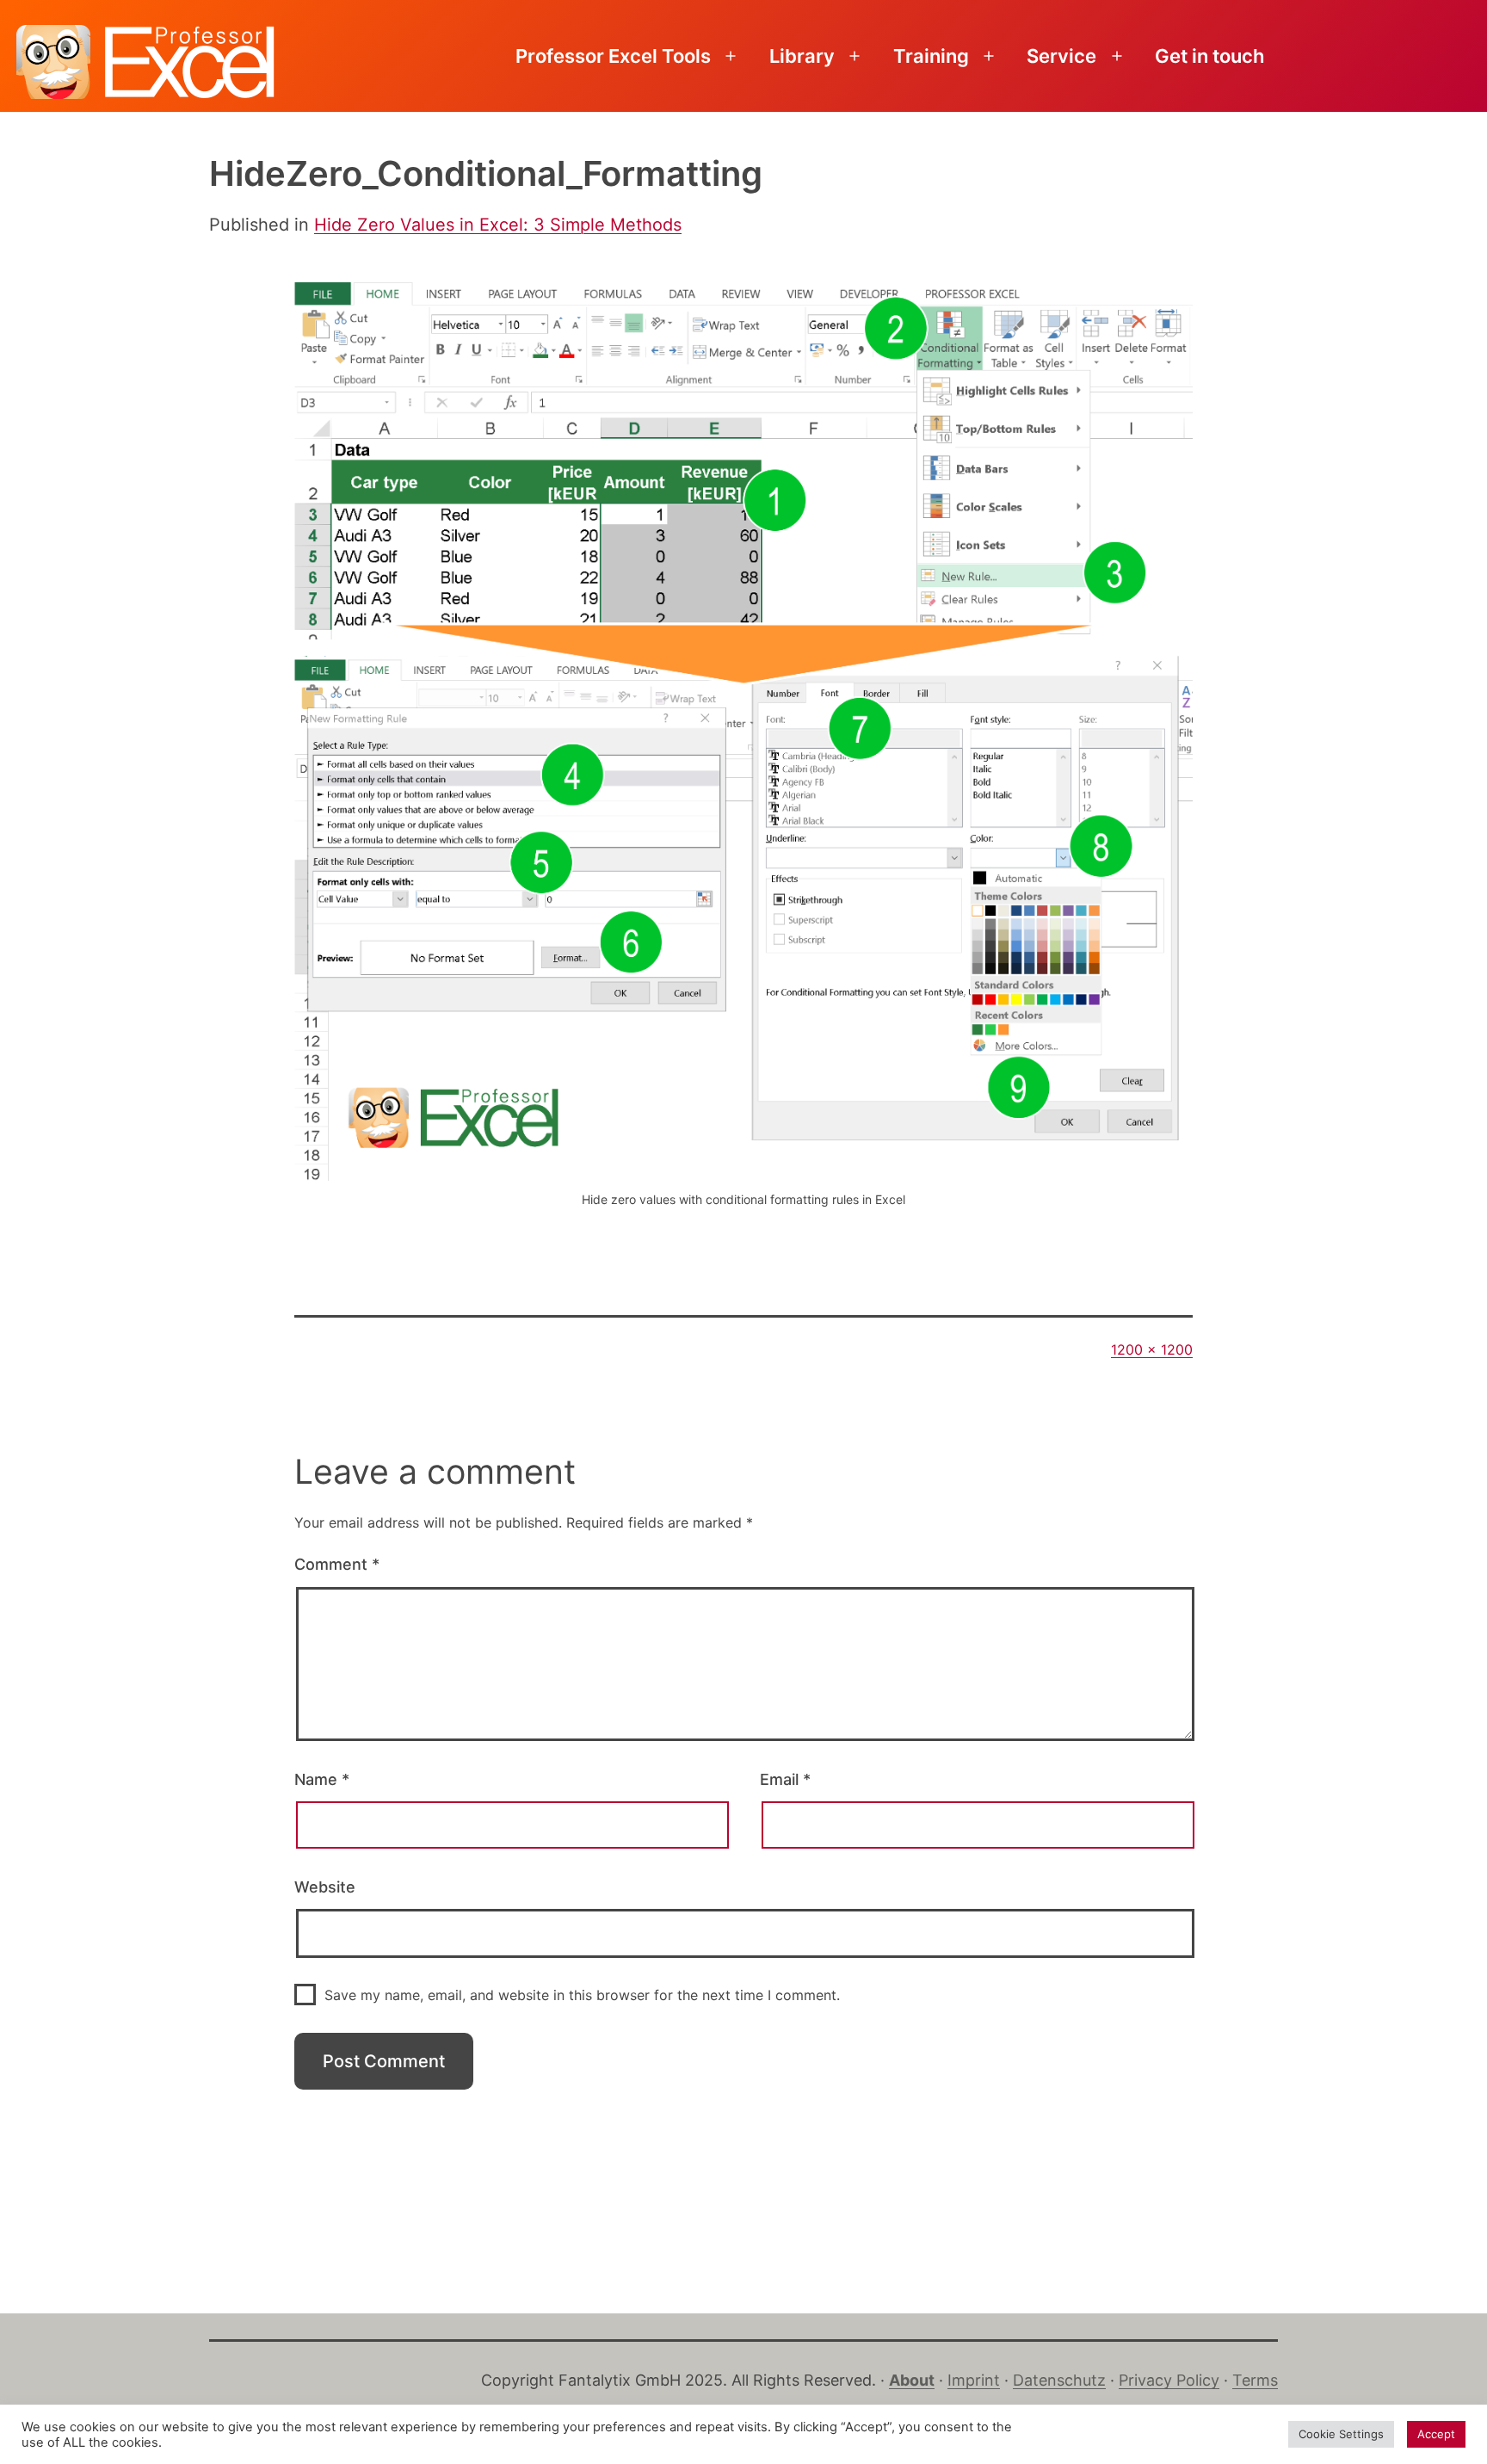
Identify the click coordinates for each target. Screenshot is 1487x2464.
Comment (337, 1564)
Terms (1255, 2380)
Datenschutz (1059, 2380)
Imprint (974, 2380)
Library (802, 56)
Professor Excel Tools (613, 56)
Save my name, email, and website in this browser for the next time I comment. (582, 1995)
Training (931, 56)
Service (1061, 56)
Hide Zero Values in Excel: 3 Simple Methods (498, 225)
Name (322, 1779)
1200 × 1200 (1152, 1349)
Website (325, 1887)
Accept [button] (1436, 2434)
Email (785, 1779)
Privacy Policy (1169, 2380)
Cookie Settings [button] (1341, 2434)
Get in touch (1209, 56)
